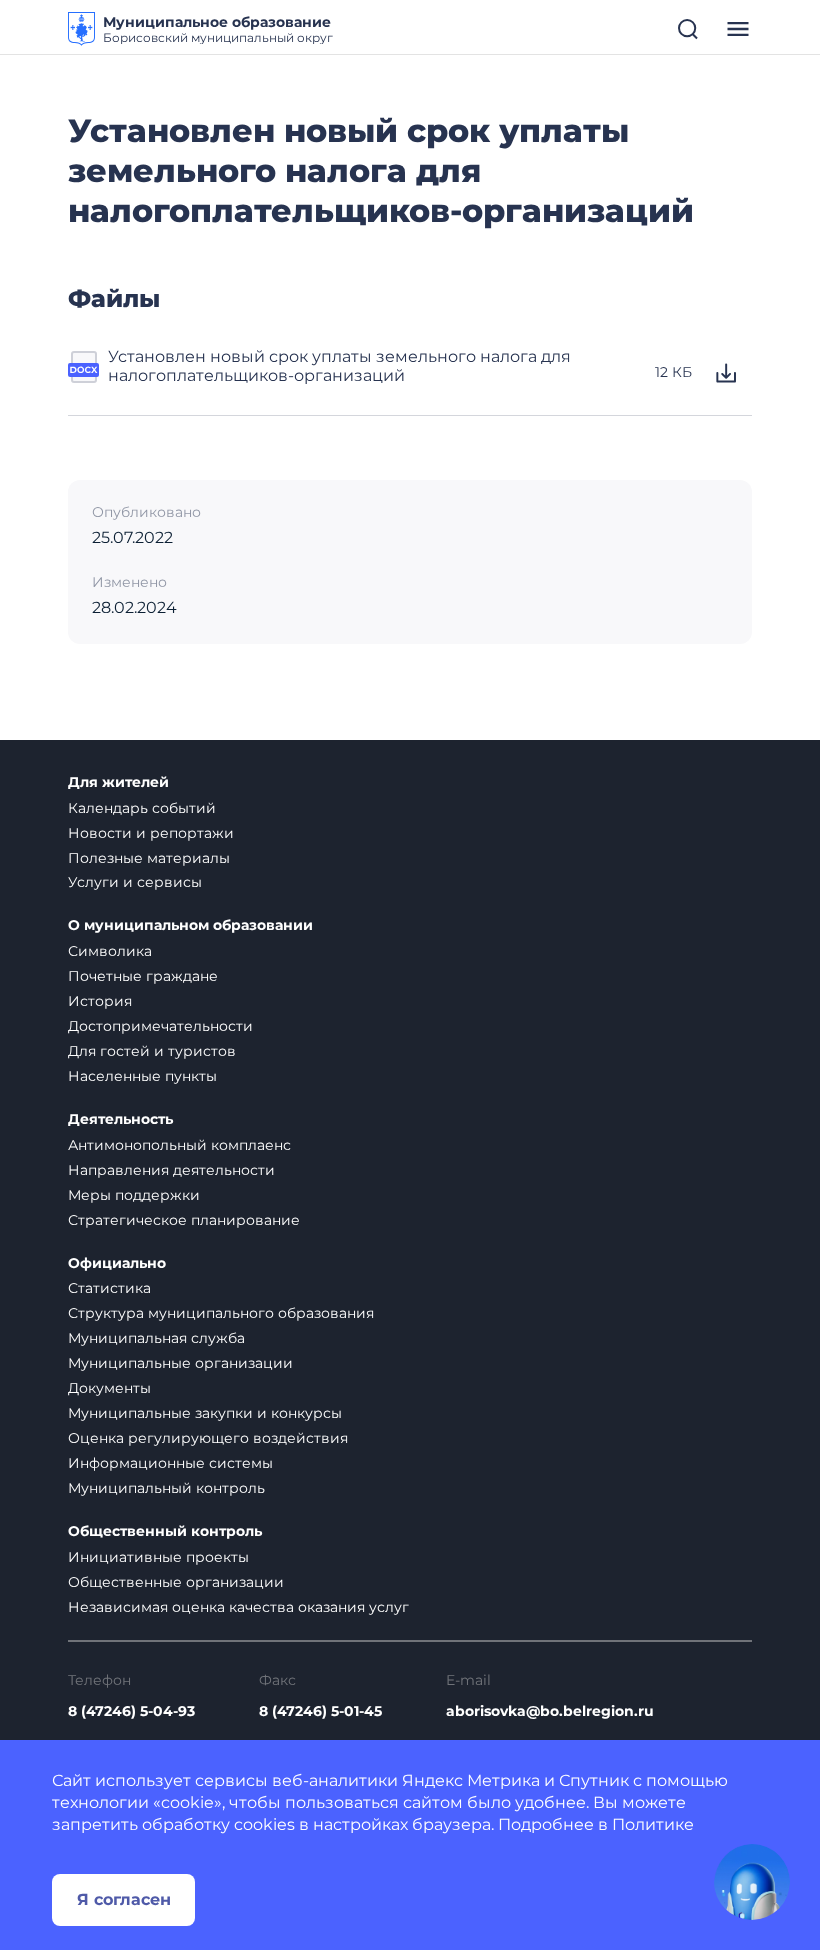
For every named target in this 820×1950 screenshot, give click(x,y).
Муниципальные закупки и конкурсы (205, 1413)
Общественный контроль (165, 1531)
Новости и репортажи (151, 833)
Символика (110, 951)
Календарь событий (142, 808)
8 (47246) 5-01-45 (320, 1711)
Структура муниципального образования (221, 1313)
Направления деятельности (171, 1170)
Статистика (109, 1288)
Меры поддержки (134, 1195)
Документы (109, 1388)
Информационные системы (170, 1463)
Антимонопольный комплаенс (179, 1145)
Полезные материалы (149, 858)
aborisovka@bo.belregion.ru (550, 1711)
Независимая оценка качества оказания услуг (238, 1607)
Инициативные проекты (158, 1557)
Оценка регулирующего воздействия (208, 1438)
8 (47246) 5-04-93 (131, 1711)
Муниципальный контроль (166, 1488)
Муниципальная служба (156, 1338)
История (100, 1001)
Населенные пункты (142, 1076)
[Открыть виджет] (752, 1882)
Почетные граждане (143, 976)
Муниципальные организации (180, 1363)
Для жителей (118, 782)
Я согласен (124, 1899)
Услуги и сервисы (135, 882)
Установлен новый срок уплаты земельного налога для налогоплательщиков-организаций (339, 366)
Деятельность (120, 1119)
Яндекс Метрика (471, 1780)
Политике (653, 1824)
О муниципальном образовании (190, 925)
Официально (117, 1263)
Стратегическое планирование (184, 1220)
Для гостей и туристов (152, 1051)
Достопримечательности (160, 1026)
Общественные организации (176, 1582)
